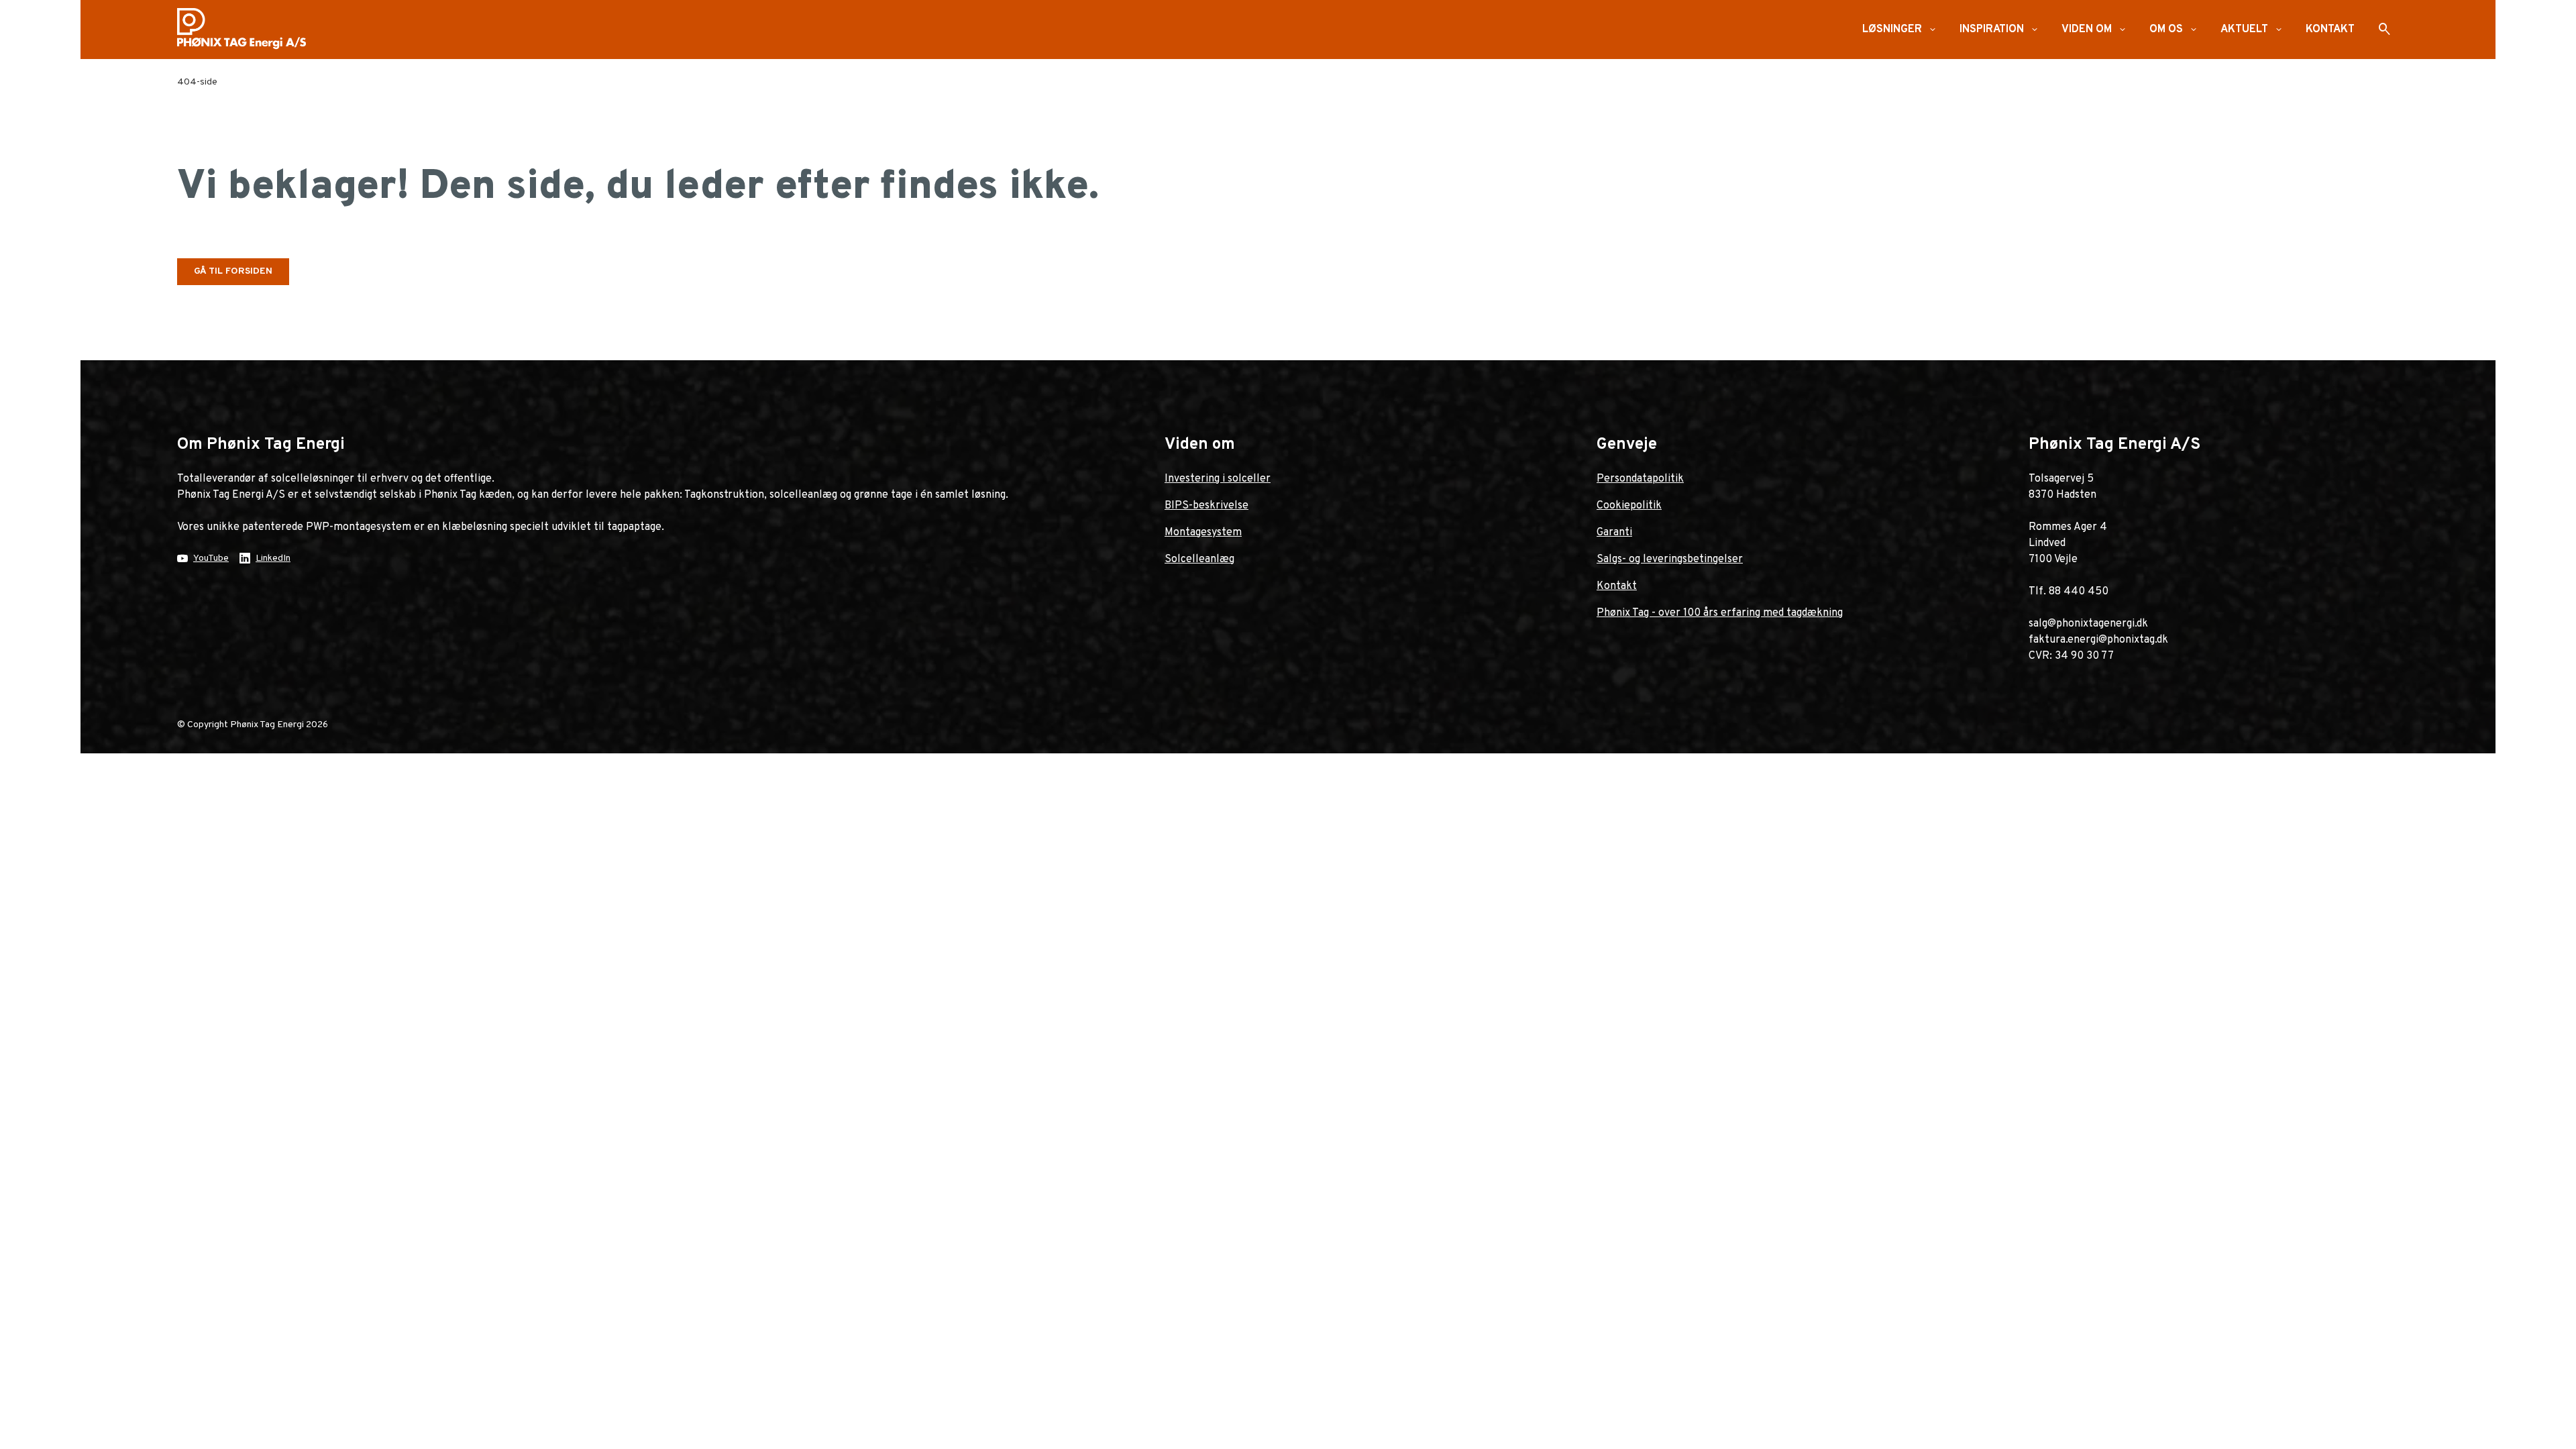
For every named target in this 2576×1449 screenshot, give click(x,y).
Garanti (1614, 533)
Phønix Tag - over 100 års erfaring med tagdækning (1720, 613)
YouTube (211, 558)
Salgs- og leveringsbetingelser (1670, 559)
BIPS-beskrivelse (1206, 506)
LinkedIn (273, 558)
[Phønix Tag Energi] (247, 30)
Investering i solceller (1218, 479)
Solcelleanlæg (1199, 559)
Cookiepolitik (1629, 506)
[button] (1933, 30)
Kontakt (1617, 586)
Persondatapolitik (1640, 479)
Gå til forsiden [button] (233, 271)
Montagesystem (1203, 533)
